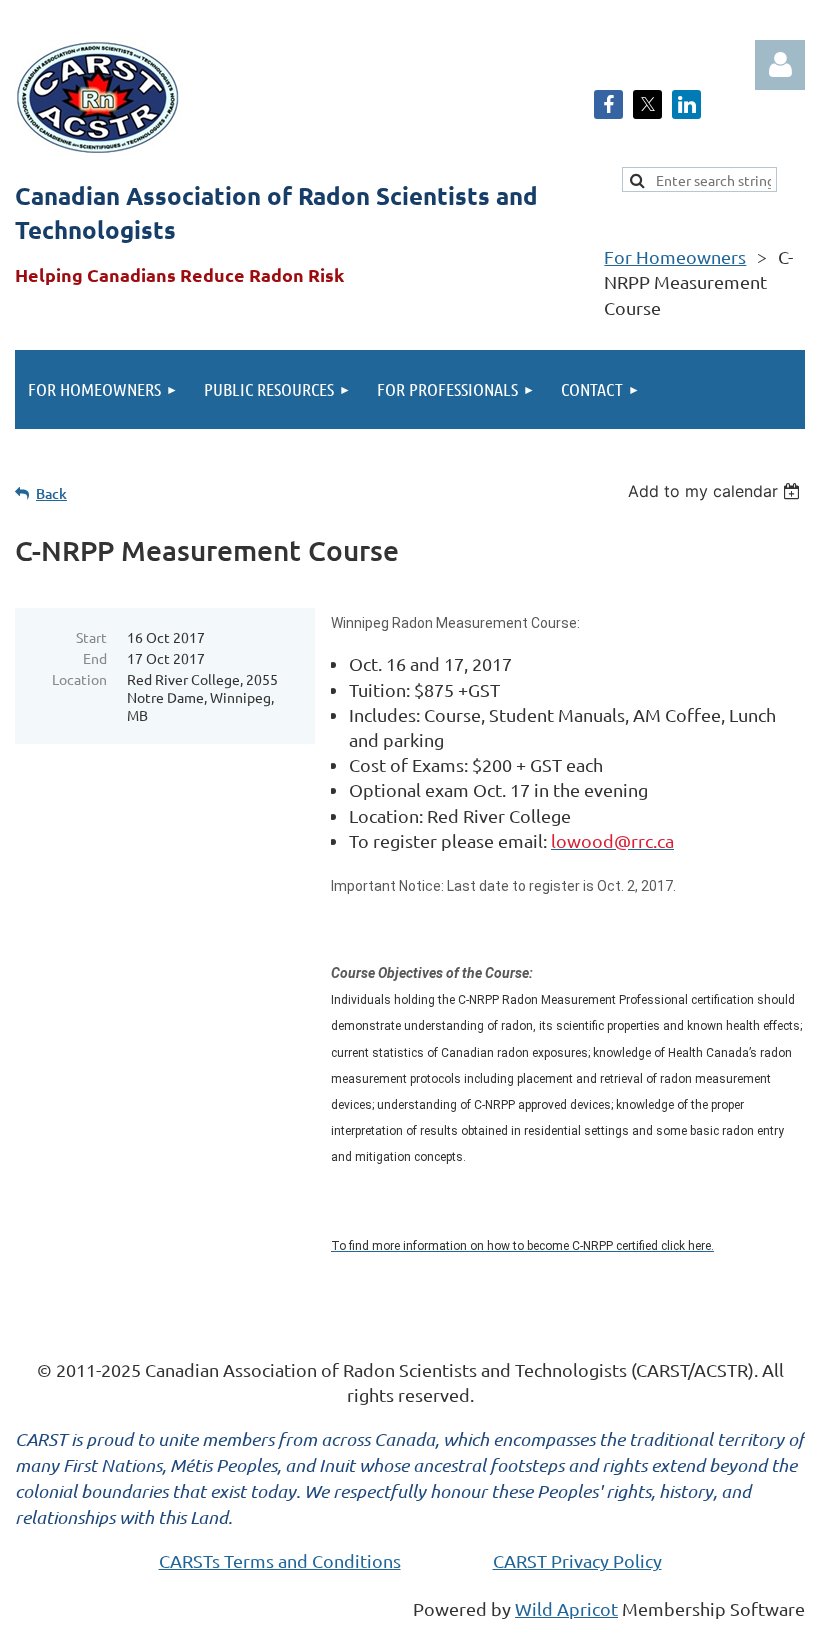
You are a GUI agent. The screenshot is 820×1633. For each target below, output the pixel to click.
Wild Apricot (566, 1608)
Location (79, 679)
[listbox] (716, 491)
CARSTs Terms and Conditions (280, 1560)
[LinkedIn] (686, 104)
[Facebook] (608, 104)
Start (91, 637)
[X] (647, 104)
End (95, 658)
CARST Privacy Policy (577, 1560)
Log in (780, 65)
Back (51, 493)
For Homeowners (675, 256)
